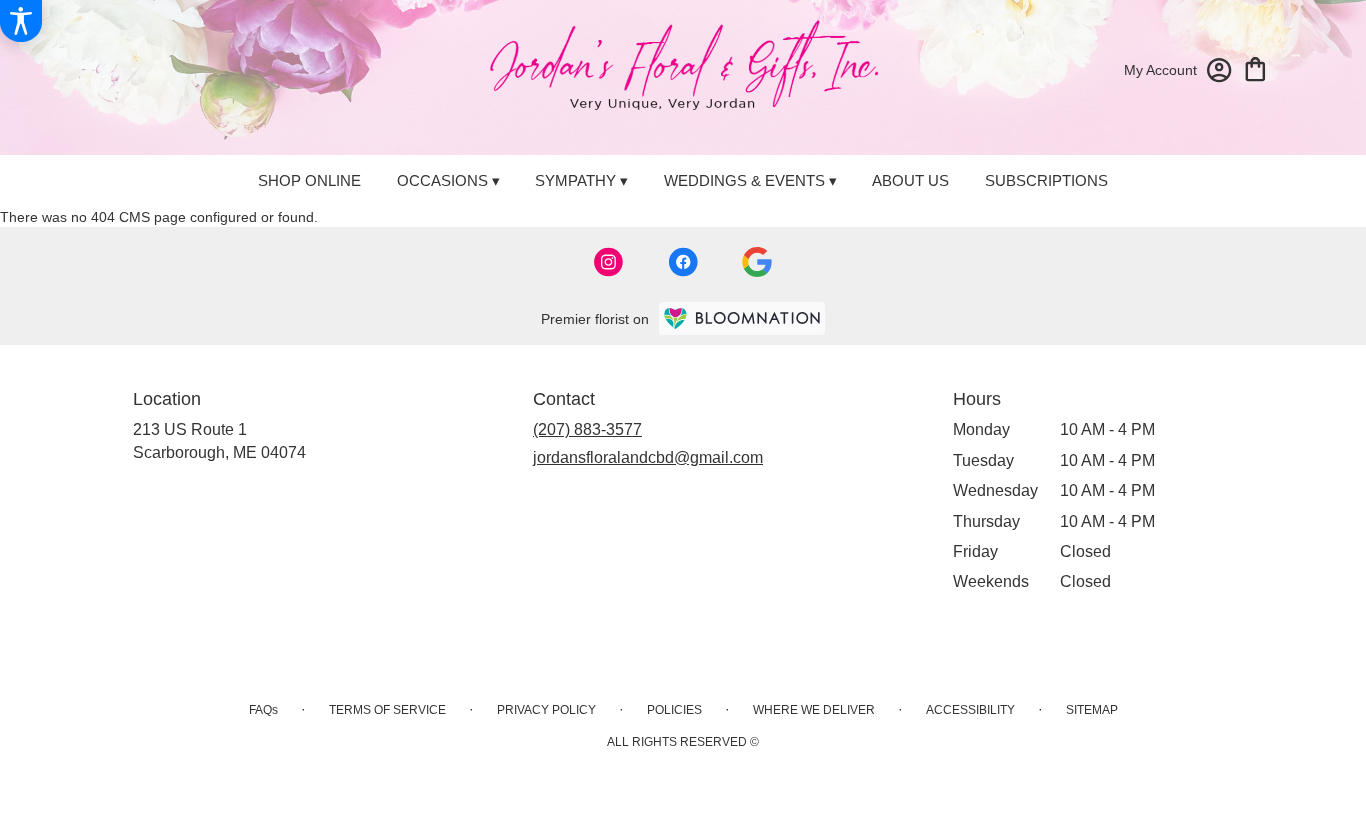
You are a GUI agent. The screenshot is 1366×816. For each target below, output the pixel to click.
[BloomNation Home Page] (742, 318)
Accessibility (970, 710)
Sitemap (1092, 710)
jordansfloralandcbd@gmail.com (648, 457)
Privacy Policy (546, 710)
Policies (674, 710)
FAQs (263, 710)
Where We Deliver (814, 710)
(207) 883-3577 (587, 429)
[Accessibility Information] (21, 21)
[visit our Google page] (757, 262)
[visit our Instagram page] (609, 262)
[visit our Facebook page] (683, 262)
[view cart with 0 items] (1255, 67)
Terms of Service (387, 710)
